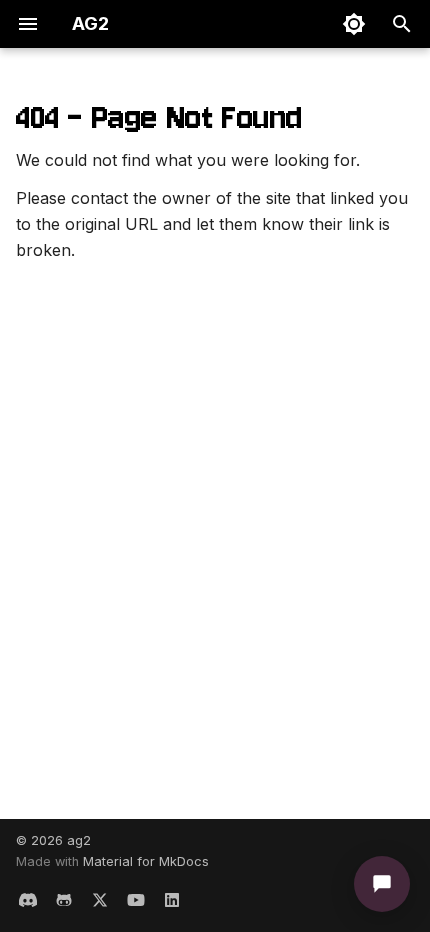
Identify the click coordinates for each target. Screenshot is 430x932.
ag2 (79, 840)
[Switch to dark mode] (354, 24)
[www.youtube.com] (136, 900)
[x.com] (100, 900)
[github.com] (64, 900)
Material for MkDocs (146, 861)
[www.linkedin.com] (172, 900)
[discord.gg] (28, 900)
